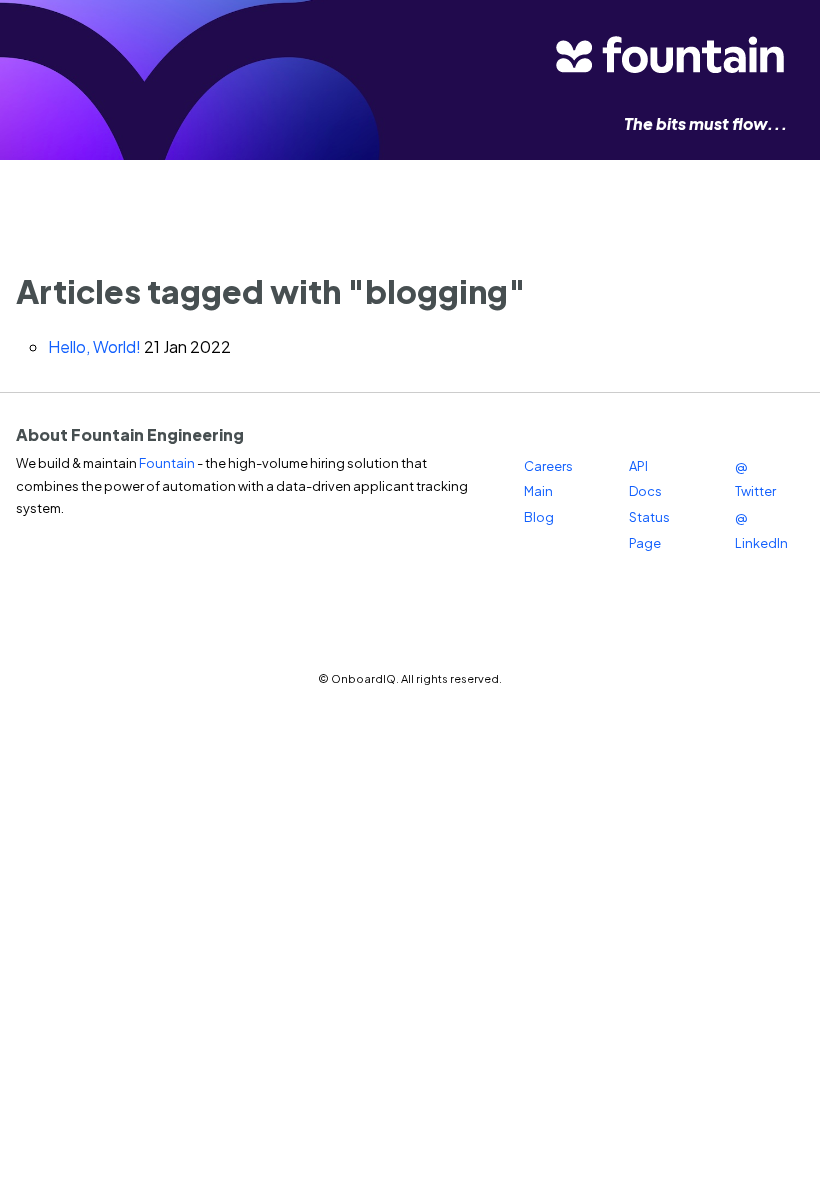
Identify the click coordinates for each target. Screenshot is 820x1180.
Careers (548, 466)
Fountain (167, 463)
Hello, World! (94, 346)
